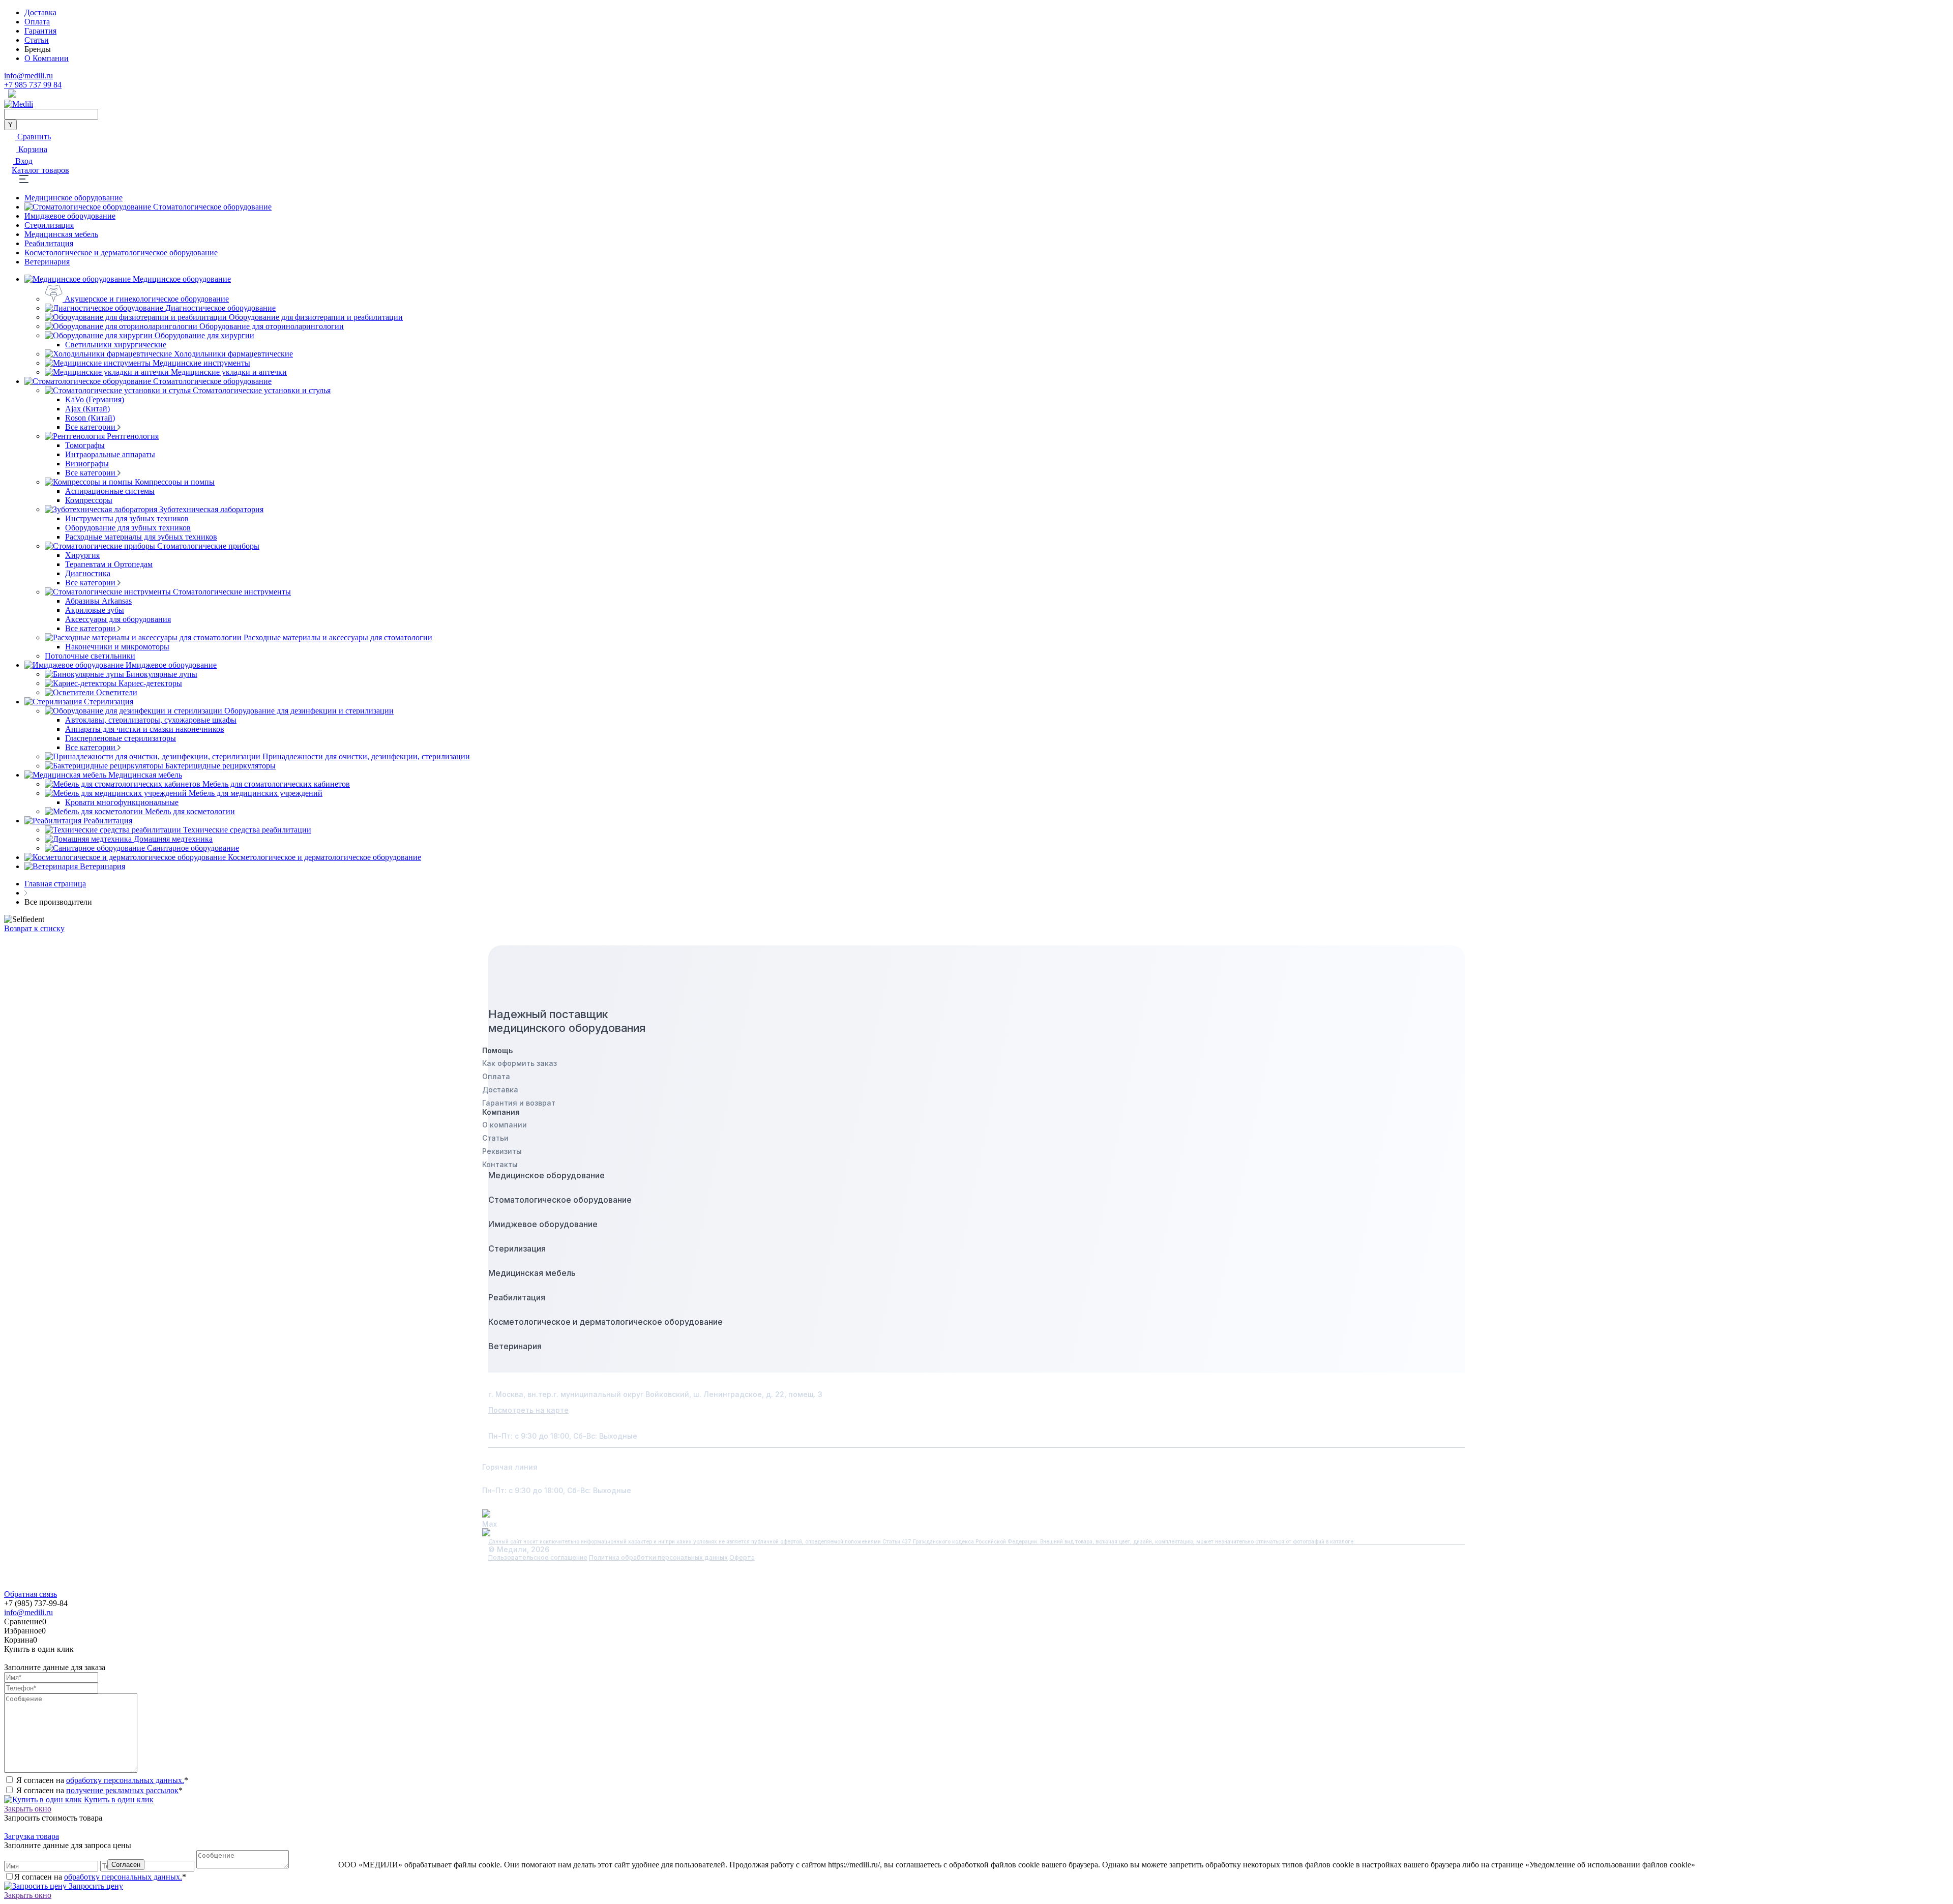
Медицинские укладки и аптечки (229, 372)
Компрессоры (89, 500)
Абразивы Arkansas (98, 601)
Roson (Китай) (90, 418)
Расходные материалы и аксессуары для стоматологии (338, 637)
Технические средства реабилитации (247, 830)
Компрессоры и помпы (175, 482)
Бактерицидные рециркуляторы (220, 766)
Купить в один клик (118, 1799)
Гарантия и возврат (519, 1103)
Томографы (85, 445)
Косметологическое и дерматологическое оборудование (121, 252)
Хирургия (82, 555)
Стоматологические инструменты (232, 592)
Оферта (742, 1557)
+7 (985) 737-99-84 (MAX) (559, 1455)
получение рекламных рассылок (122, 1790)
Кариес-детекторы (150, 683)
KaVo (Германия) (95, 399)
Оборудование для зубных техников (128, 528)
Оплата (37, 22)
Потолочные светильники (90, 656)
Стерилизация (49, 225)
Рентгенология (133, 436)
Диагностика (88, 573)
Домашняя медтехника (173, 839)
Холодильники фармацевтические (233, 354)
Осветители (117, 692)
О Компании (47, 58)
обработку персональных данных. (125, 1780)
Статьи (37, 40)
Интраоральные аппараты (110, 454)
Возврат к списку (34, 928)
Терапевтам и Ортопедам (109, 564)
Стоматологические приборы (208, 546)
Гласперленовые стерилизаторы (121, 738)
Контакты (500, 1164)
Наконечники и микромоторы (117, 647)
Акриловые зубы (95, 610)
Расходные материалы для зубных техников (141, 537)
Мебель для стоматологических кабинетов (276, 784)
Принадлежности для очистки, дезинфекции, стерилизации (366, 756)
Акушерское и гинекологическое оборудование (147, 299)
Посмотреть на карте (528, 1410)
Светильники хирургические (116, 345)
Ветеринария (47, 262)
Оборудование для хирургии (204, 335)
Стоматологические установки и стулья (262, 390)
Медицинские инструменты (201, 363)
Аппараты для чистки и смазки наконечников (145, 729)
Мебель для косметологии (190, 811)
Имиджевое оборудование (70, 216)
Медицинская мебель (61, 234)
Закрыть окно (28, 1809)
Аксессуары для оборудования (118, 619)
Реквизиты (502, 1151)
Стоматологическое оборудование (212, 207)
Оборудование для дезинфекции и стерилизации (309, 711)
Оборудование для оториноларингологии (272, 326)
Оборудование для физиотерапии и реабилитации (316, 317)
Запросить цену (95, 1886)
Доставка (40, 12)
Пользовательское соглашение (538, 1557)
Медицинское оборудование (73, 198)
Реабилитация (49, 243)
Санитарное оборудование (193, 848)
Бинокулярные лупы (162, 674)
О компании (505, 1125)
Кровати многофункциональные (122, 802)
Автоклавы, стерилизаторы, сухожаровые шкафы (151, 720)
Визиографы (87, 464)
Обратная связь (31, 1594)
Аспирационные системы (110, 491)
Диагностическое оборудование (220, 308)
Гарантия (40, 31)
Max (490, 1524)
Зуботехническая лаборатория (211, 509)
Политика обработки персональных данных (658, 1557)
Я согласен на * (102, 1780)
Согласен (126, 1865)
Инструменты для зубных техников (127, 518)
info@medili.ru (28, 76)
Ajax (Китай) (87, 409)
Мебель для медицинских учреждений (256, 793)
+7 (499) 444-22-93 (540, 1479)
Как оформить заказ (520, 1063)
